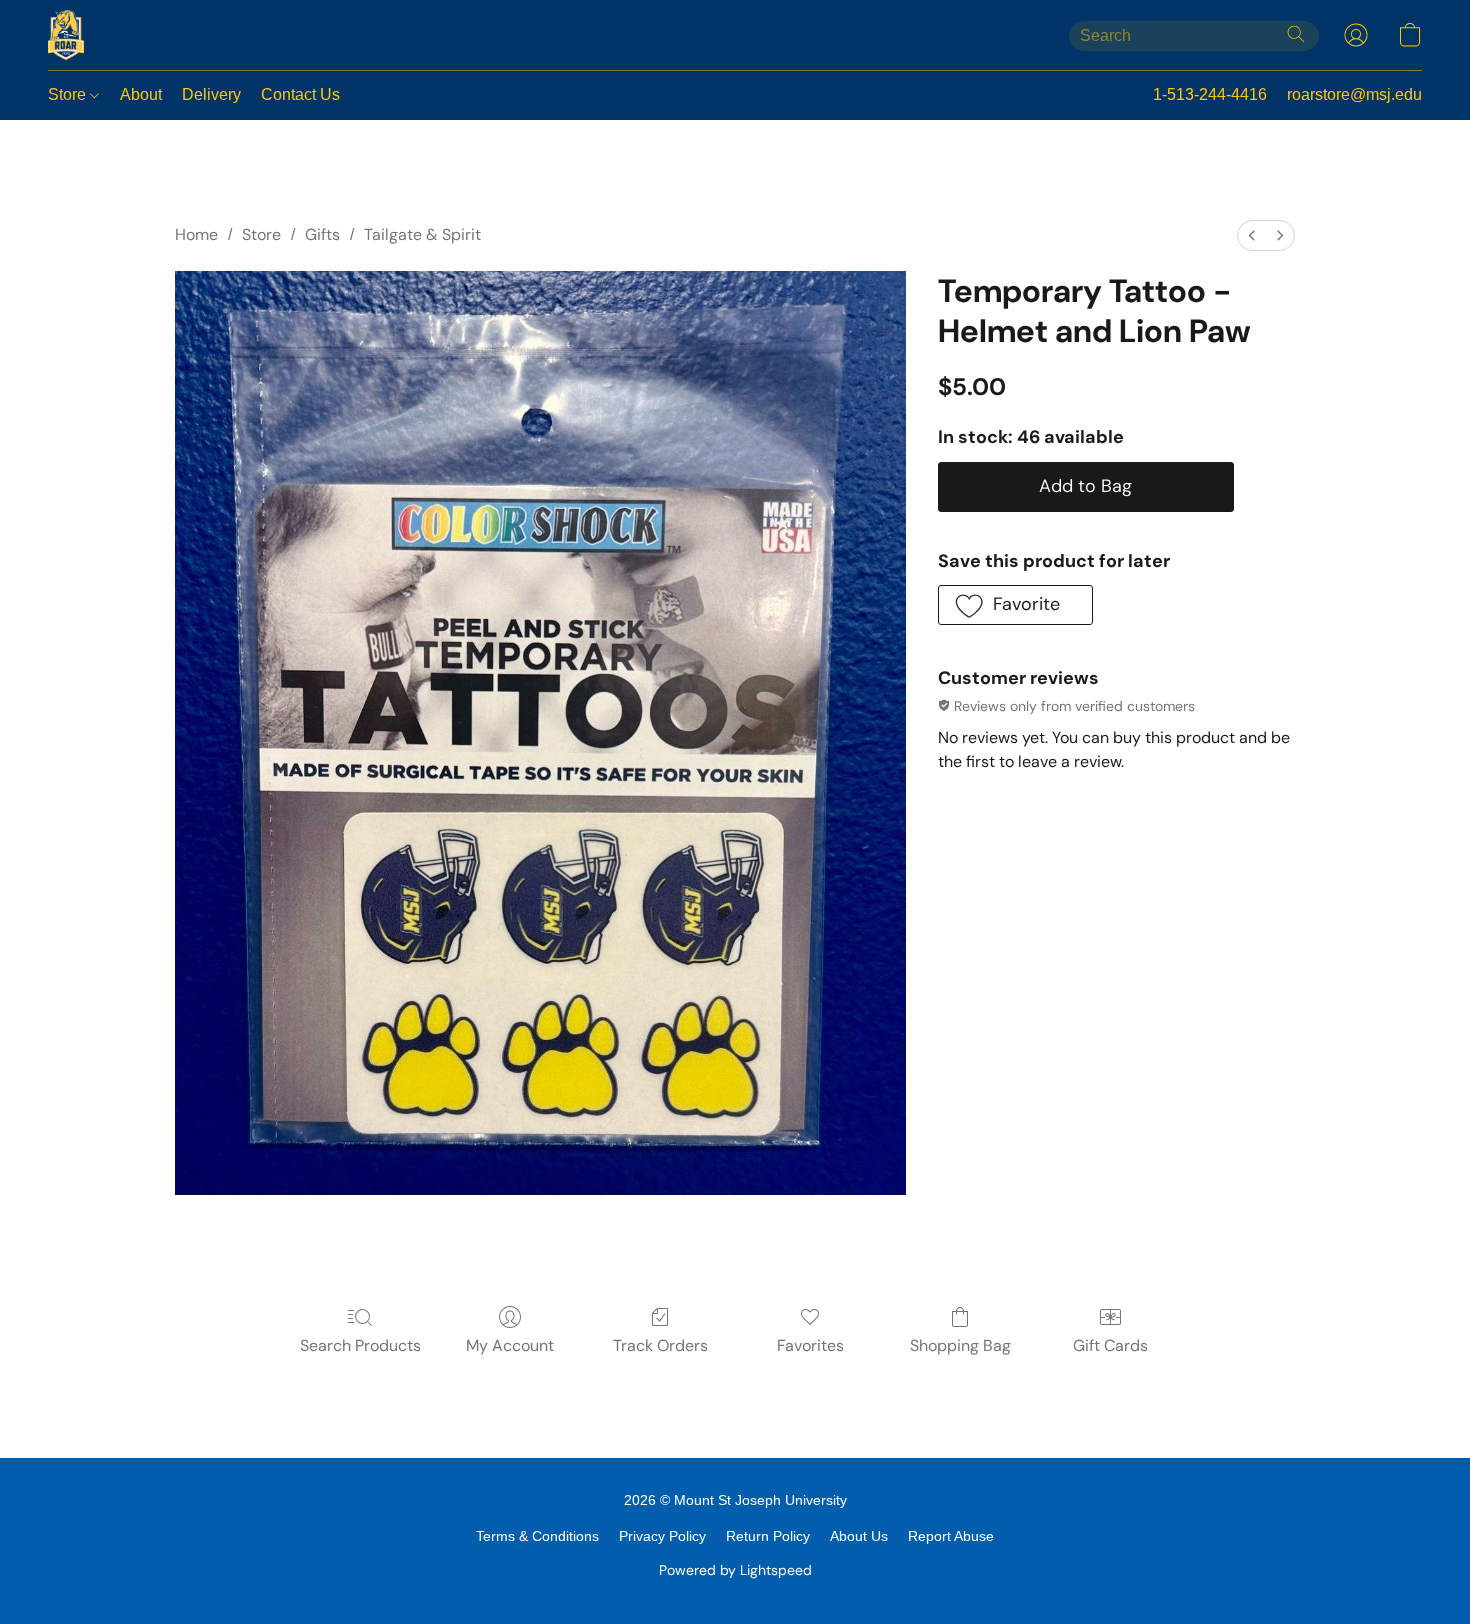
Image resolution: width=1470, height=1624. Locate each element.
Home (196, 234)
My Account (510, 1345)
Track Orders (660, 1345)
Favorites (810, 1345)
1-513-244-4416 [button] (1210, 94)
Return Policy (768, 1536)
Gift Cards (1110, 1345)
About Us (859, 1536)
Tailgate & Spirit (422, 234)
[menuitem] (1252, 235)
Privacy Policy (662, 1536)
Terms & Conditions (537, 1536)
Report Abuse (951, 1536)
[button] (66, 35)
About (141, 94)
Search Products (360, 1345)
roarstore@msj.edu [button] (1354, 94)
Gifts (322, 234)
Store (69, 94)
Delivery (211, 94)
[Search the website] (1296, 34)
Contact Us (300, 94)
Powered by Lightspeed (735, 1570)
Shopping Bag (960, 1345)
